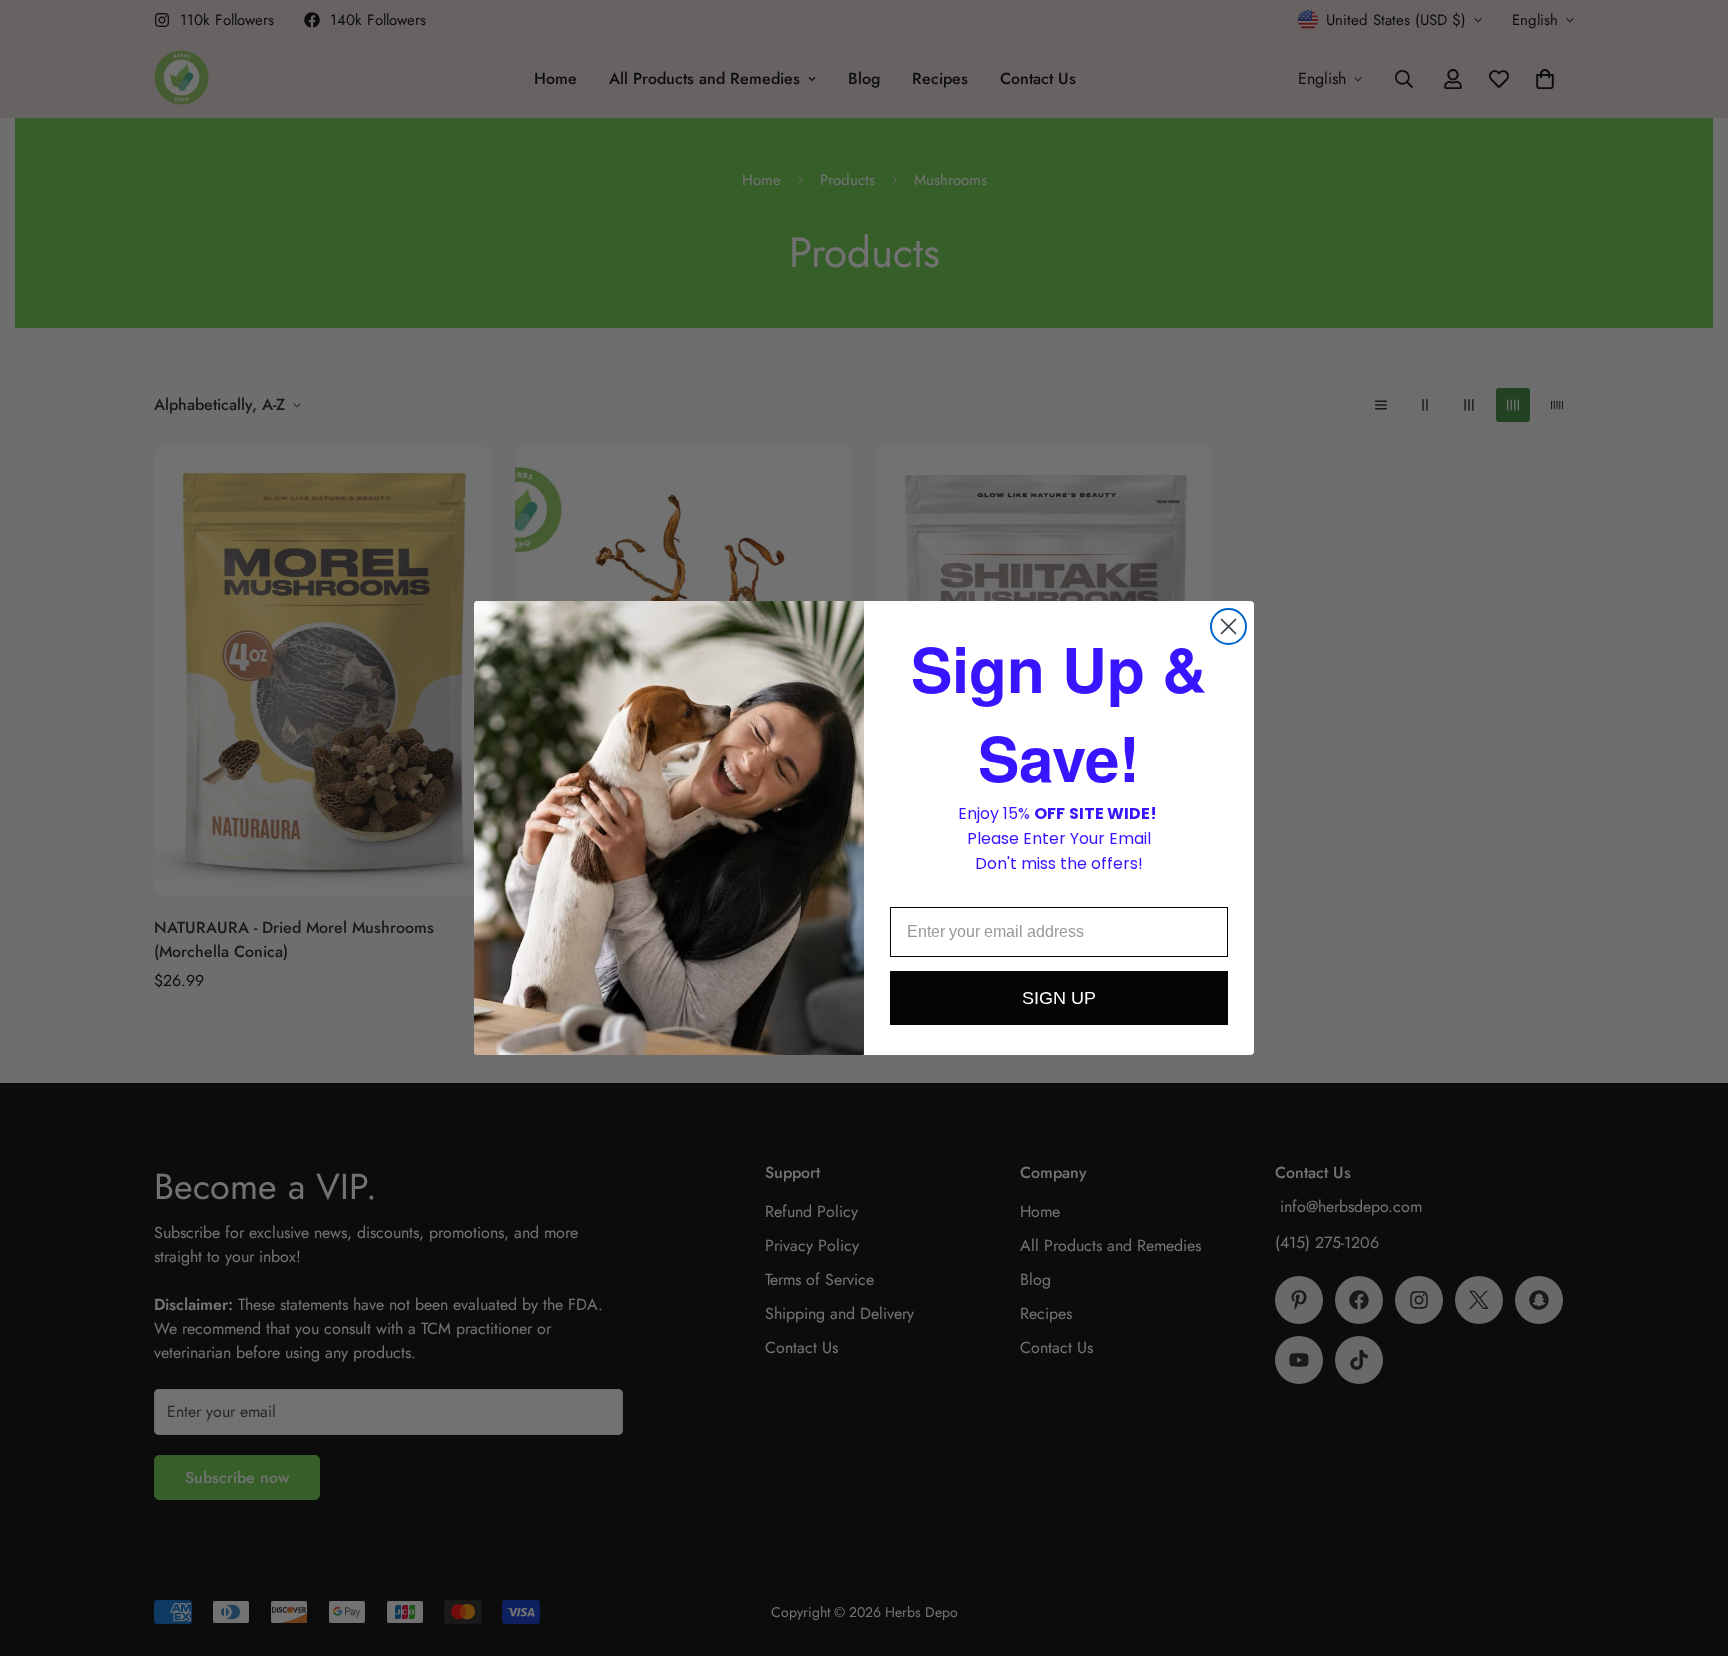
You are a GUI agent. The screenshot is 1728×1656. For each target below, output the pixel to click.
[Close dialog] (1228, 626)
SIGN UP (1059, 998)
